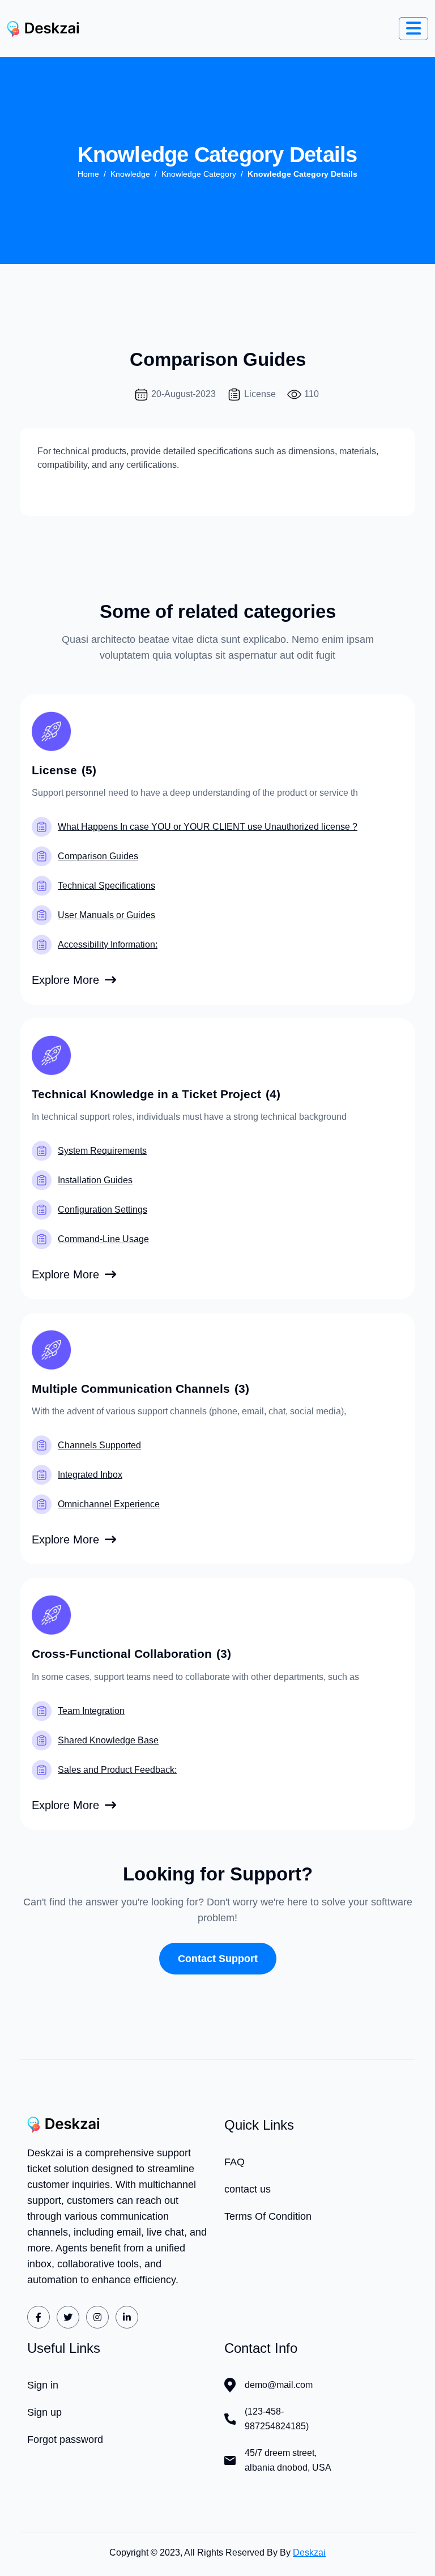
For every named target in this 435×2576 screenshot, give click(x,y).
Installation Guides (95, 1180)
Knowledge (130, 174)
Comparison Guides (98, 856)
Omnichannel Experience (109, 1504)
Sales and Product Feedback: (117, 1770)
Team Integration (91, 1711)
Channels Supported (99, 1445)
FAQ (234, 2162)
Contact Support (218, 1959)
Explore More (65, 980)
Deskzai (309, 2552)
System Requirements (102, 1151)
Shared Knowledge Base (108, 1740)
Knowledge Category (199, 174)
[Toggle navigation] (413, 29)
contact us (248, 2189)
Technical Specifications (106, 886)
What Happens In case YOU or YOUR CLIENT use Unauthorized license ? (208, 827)
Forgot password (65, 2439)
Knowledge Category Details (302, 174)
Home (88, 174)
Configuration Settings (103, 1210)
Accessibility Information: (108, 944)
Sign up (44, 2412)
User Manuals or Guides (106, 915)
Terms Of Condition (268, 2216)
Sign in (43, 2385)
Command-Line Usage (103, 1239)
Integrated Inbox (90, 1475)
